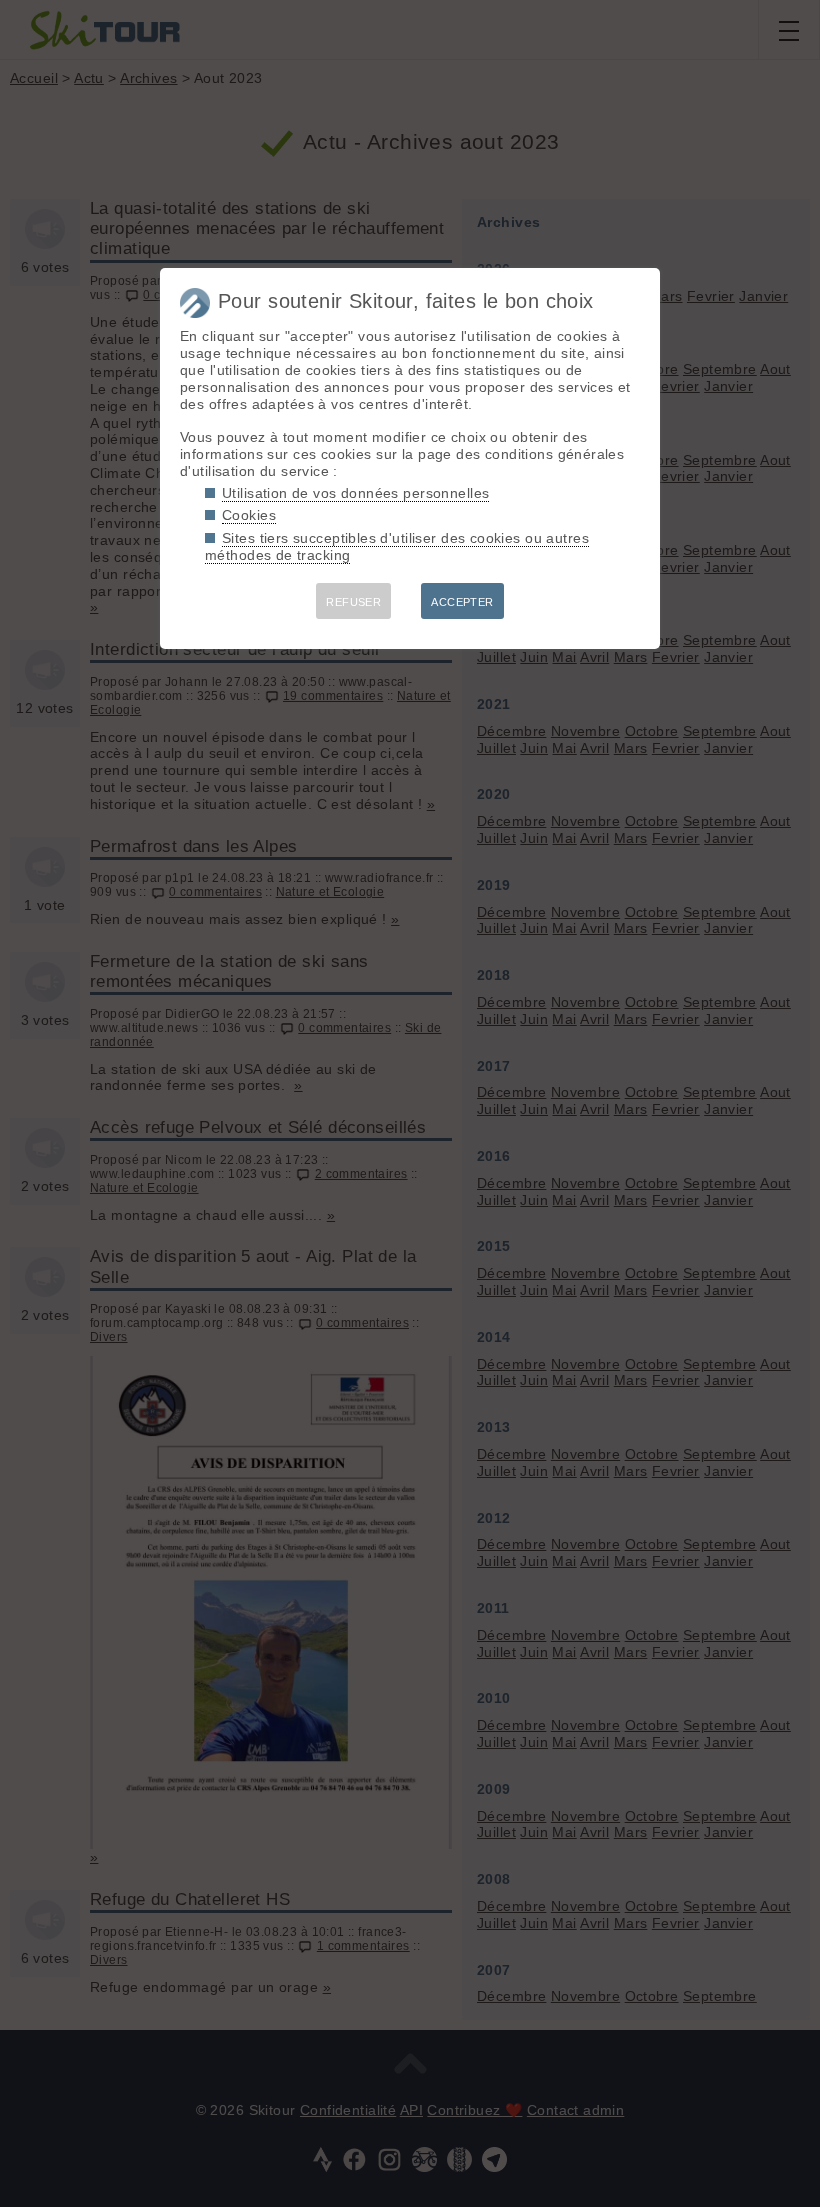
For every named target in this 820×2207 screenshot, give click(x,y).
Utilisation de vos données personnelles (355, 493)
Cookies (249, 515)
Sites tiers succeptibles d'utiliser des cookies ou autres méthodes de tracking (397, 546)
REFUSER (353, 602)
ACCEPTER (462, 602)
